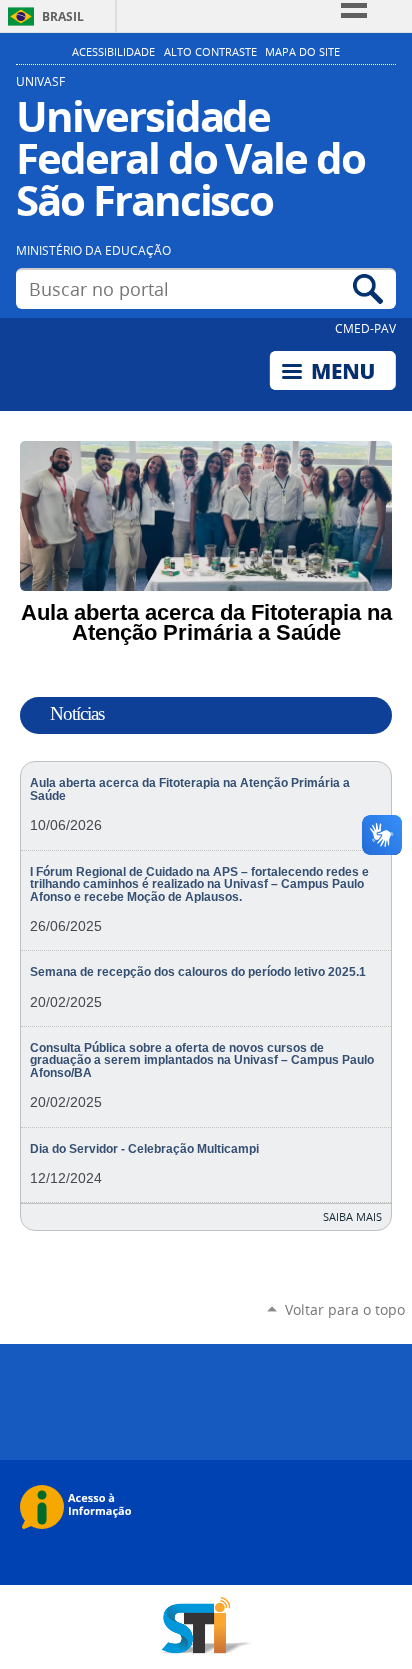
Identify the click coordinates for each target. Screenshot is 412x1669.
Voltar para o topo (345, 1309)
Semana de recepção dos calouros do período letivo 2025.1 (198, 972)
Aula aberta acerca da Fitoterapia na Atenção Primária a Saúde (190, 789)
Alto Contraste (210, 52)
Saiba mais (352, 1216)
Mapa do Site (302, 52)
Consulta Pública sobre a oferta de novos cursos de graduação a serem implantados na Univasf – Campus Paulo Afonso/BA (202, 1060)
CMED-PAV (365, 328)
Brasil (63, 16)
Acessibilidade (113, 52)
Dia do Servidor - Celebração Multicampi (144, 1149)
